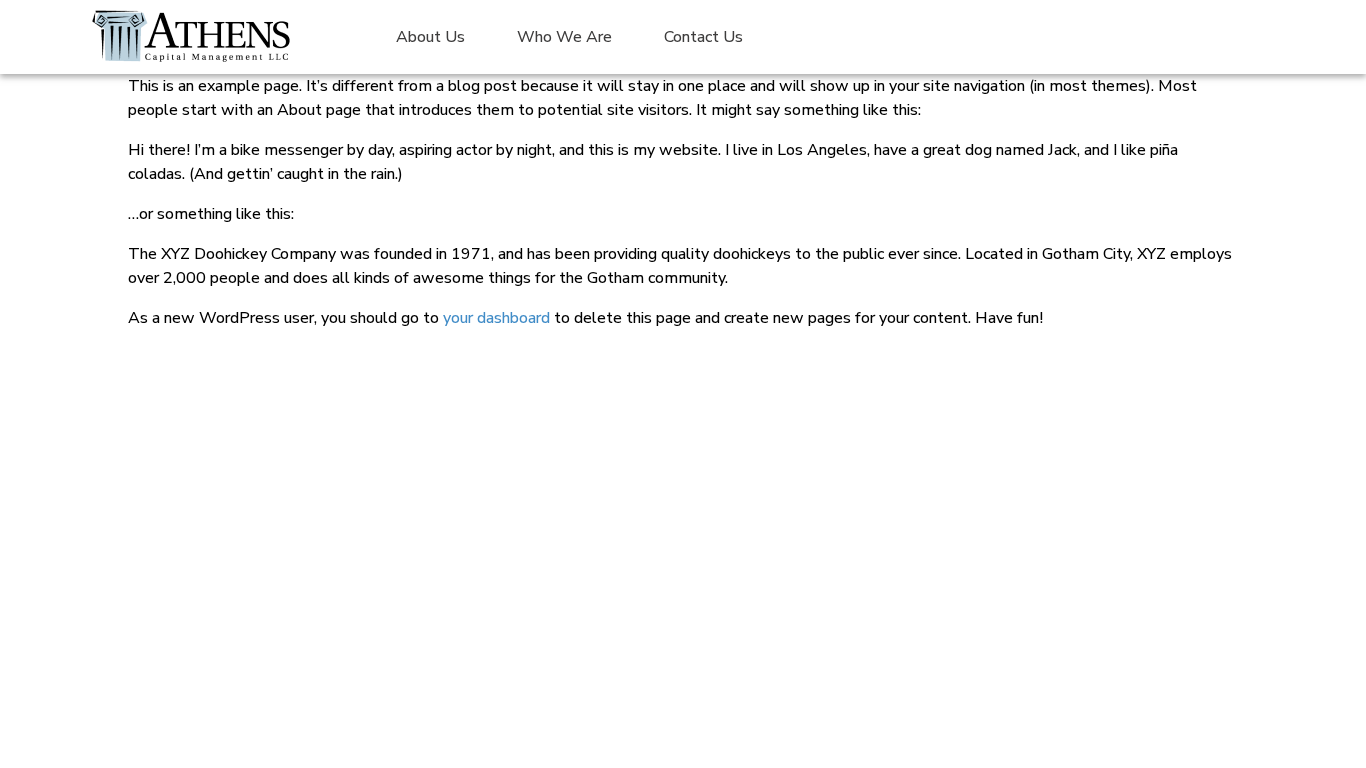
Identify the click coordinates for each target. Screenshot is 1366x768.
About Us (430, 37)
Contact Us (703, 37)
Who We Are (564, 37)
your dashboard (496, 318)
